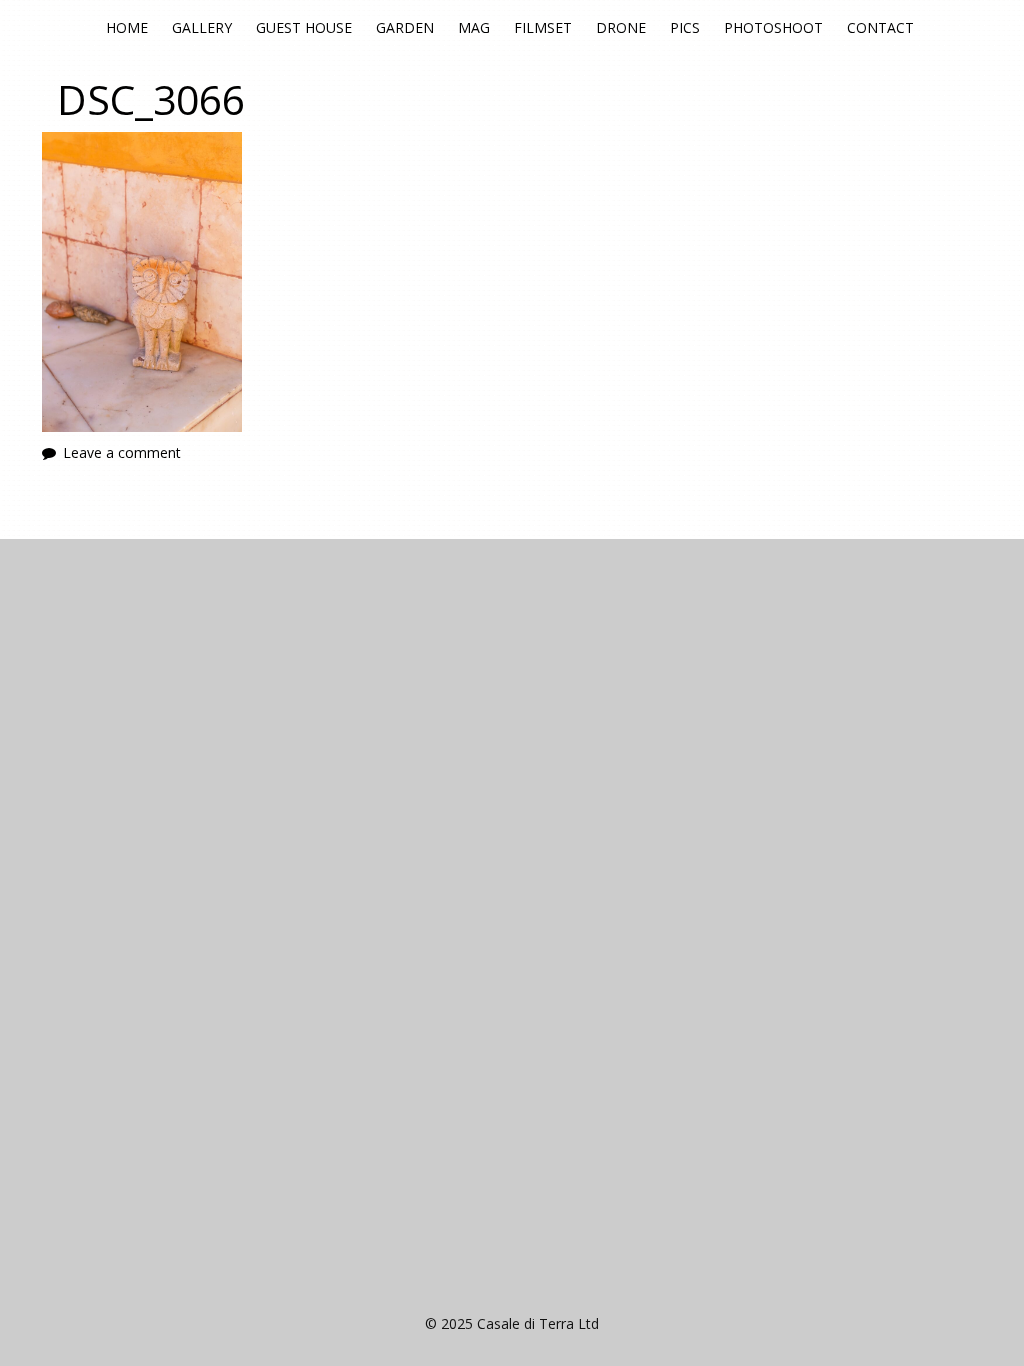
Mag (474, 27)
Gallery (202, 27)
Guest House (304, 27)
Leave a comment (122, 452)
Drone (621, 27)
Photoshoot (773, 27)
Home (127, 27)
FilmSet (543, 27)
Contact (880, 27)
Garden (405, 27)
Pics (685, 27)
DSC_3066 (151, 99)
